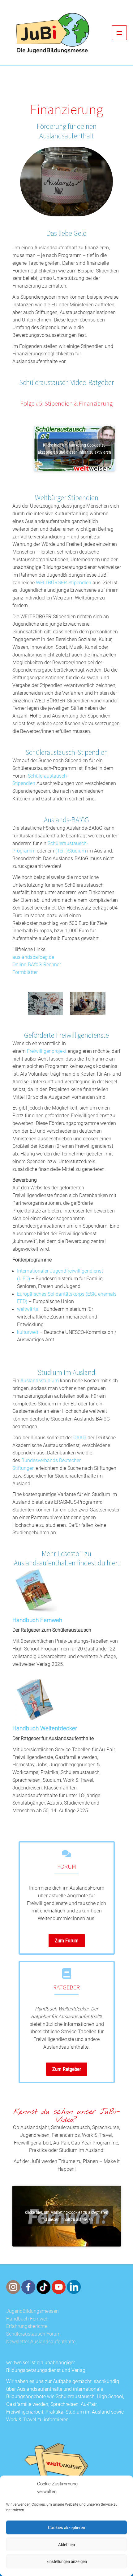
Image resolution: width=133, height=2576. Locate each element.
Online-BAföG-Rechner (37, 965)
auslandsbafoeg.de (33, 957)
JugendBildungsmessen (32, 2311)
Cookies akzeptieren (66, 2528)
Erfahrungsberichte (27, 2326)
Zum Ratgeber (67, 2069)
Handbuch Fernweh (37, 1620)
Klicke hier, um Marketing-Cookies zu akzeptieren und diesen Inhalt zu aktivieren (74, 449)
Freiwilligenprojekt (47, 1051)
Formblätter (25, 972)
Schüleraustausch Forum (33, 2334)
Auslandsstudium (40, 1381)
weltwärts (28, 1309)
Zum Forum (67, 1940)
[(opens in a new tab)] (36, 1591)
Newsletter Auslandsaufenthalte (41, 2342)
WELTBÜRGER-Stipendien (64, 583)
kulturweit (28, 1332)
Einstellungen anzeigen (67, 2562)
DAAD (79, 1438)
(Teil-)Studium (71, 851)
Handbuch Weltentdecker (45, 1729)
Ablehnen (66, 2545)
